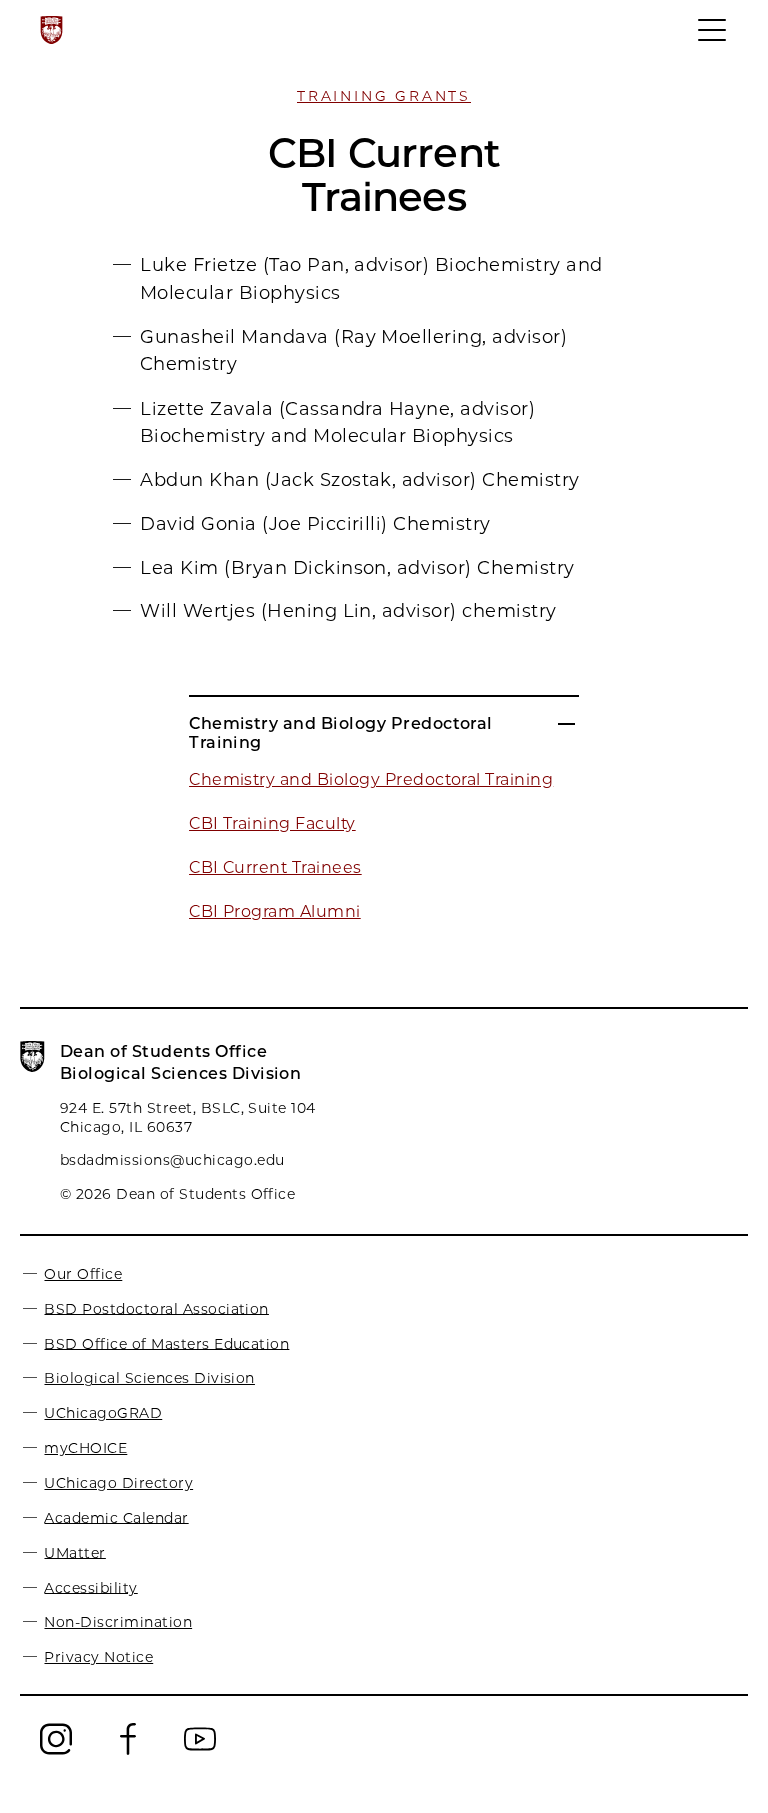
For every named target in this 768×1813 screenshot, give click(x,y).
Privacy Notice (98, 1657)
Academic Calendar (116, 1517)
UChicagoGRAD (103, 1413)
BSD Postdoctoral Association (156, 1308)
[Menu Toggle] (713, 39)
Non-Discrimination (118, 1622)
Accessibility (90, 1587)
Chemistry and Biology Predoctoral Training (371, 779)
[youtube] (200, 1753)
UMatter (74, 1552)
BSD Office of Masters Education (166, 1343)
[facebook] (128, 1753)
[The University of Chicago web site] (51, 30)
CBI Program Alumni (275, 911)
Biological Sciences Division (149, 1378)
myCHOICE (85, 1448)
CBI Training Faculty (272, 823)
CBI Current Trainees (275, 867)
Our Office (83, 1274)
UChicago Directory (118, 1483)
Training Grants (384, 96)
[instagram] (56, 1753)
